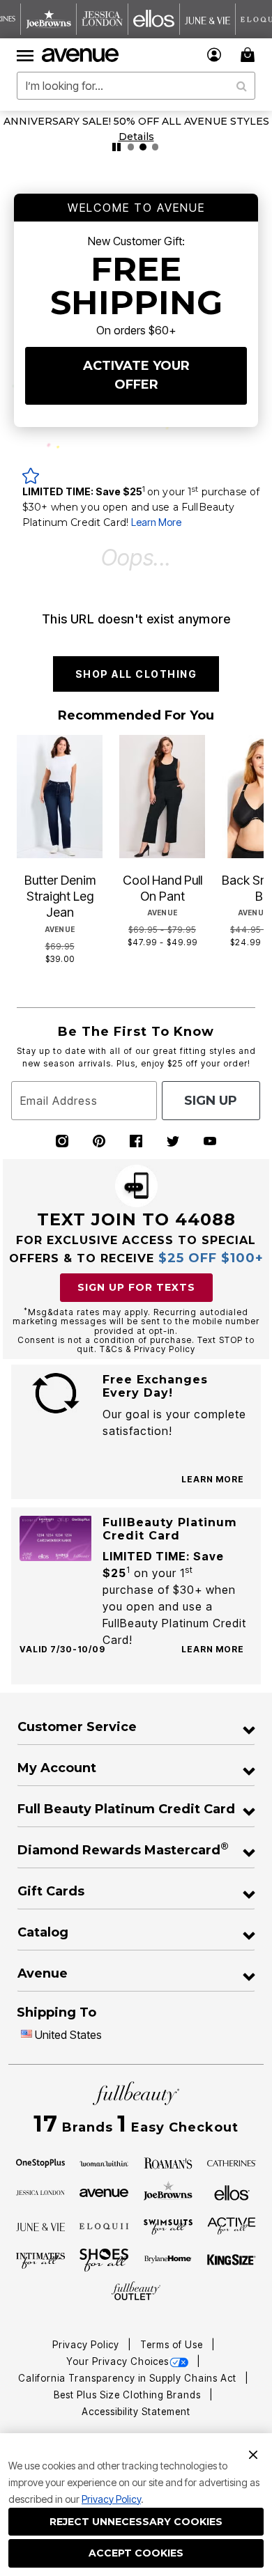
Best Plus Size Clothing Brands (129, 2395)
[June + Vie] (40, 2226)
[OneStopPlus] (40, 2162)
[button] (214, 55)
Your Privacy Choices (118, 2361)
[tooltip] (49, 19)
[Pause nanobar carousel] (116, 147)
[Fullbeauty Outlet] (136, 2291)
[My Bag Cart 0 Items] (250, 55)
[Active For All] (232, 2225)
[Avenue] (104, 2191)
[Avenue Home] (81, 55)
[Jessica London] (40, 2191)
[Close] (253, 2453)
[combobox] (136, 86)
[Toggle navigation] (25, 55)
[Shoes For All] (104, 2259)
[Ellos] (232, 2191)
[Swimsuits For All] (168, 2226)
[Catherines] (232, 2162)
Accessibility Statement (136, 2412)
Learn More (156, 522)
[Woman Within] (104, 2162)
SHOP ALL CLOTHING (136, 674)
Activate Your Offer (136, 375)
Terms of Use (173, 2345)
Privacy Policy (111, 2499)
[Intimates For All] (40, 2260)
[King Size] (232, 2260)
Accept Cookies (136, 2553)
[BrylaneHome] (168, 2260)
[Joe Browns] (168, 2191)
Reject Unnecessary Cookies (136, 2522)
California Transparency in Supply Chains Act (129, 2378)
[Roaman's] (168, 2162)
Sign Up (211, 1101)
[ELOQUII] (104, 2225)
